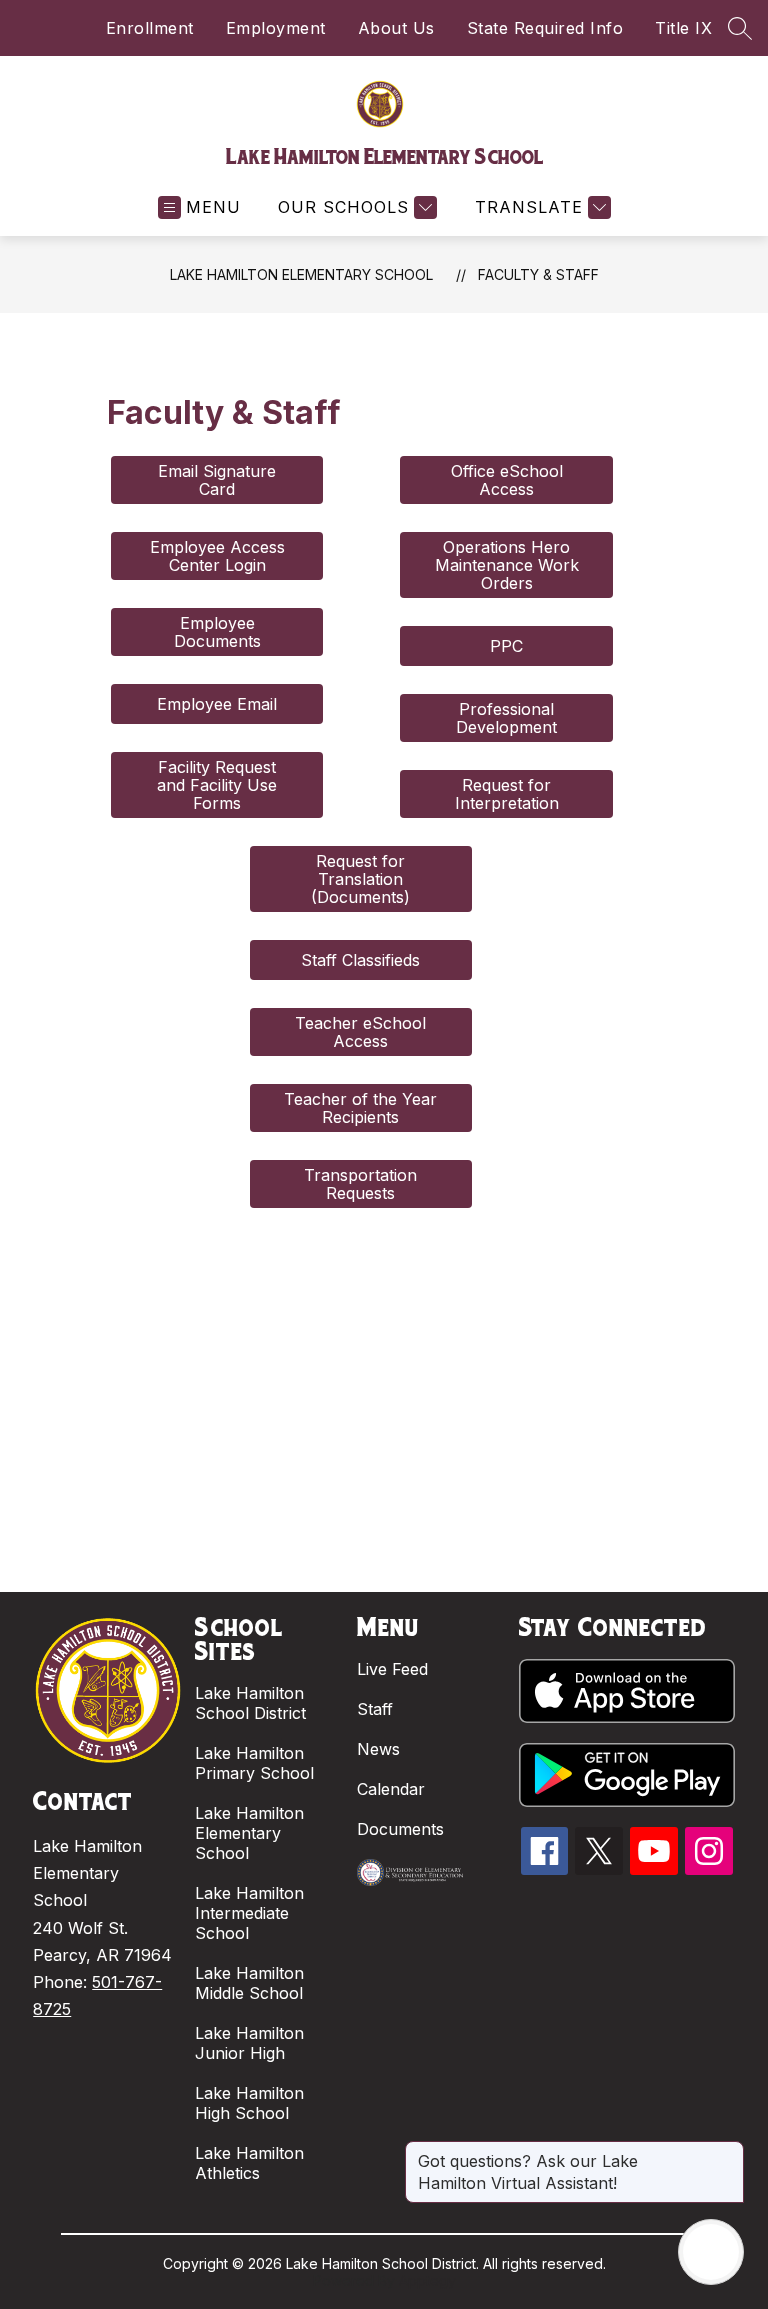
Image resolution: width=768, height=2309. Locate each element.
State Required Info (545, 28)
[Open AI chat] (711, 2252)
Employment (276, 28)
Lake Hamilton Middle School (249, 1983)
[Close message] (728, 2151)
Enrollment (150, 28)
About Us (396, 28)
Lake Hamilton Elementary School (301, 274)
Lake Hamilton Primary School (254, 1763)
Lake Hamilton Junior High (249, 2043)
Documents (400, 1829)
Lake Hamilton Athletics (249, 2163)
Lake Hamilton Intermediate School (249, 1913)
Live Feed (392, 1669)
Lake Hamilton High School (249, 2103)
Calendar (391, 1789)
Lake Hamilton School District (250, 1703)
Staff (375, 1709)
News (378, 1749)
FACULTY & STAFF (538, 274)
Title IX (683, 28)
